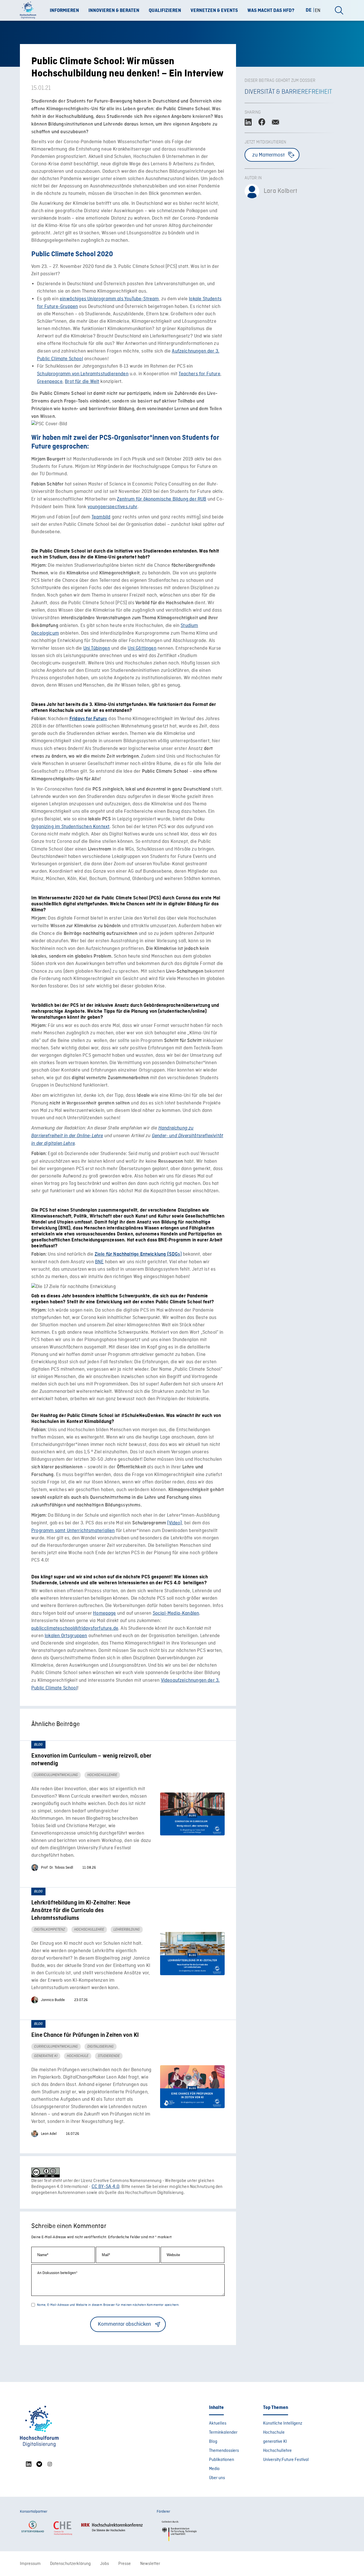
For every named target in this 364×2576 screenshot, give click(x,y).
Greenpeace (50, 382)
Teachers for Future (199, 374)
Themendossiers (224, 2451)
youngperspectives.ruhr (112, 507)
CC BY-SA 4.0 (106, 2187)
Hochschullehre (277, 2451)
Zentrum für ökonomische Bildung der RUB (162, 499)
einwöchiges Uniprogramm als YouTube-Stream (109, 299)
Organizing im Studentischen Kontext (70, 827)
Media (214, 2469)
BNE (99, 1262)
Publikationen (222, 2460)
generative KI (275, 2442)
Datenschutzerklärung (70, 2564)
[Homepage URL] (30, 11)
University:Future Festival (286, 2460)
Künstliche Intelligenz (283, 2423)
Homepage (104, 1613)
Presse (125, 2564)
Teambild (101, 517)
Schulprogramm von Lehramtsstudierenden (83, 374)
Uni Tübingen (97, 648)
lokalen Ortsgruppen (66, 1636)
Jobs (105, 2564)
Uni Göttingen (142, 648)
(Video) (174, 1523)
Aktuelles (218, 2423)
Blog (213, 2442)
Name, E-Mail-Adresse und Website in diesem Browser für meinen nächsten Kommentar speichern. (108, 2305)
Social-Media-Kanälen (176, 1613)
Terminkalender (223, 2433)
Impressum (30, 2564)
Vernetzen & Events (214, 11)
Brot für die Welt (82, 382)
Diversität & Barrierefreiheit (288, 92)
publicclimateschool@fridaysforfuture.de (75, 1628)
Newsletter (150, 2564)
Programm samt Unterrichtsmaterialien (73, 1531)
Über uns (217, 2478)
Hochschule (274, 2433)
